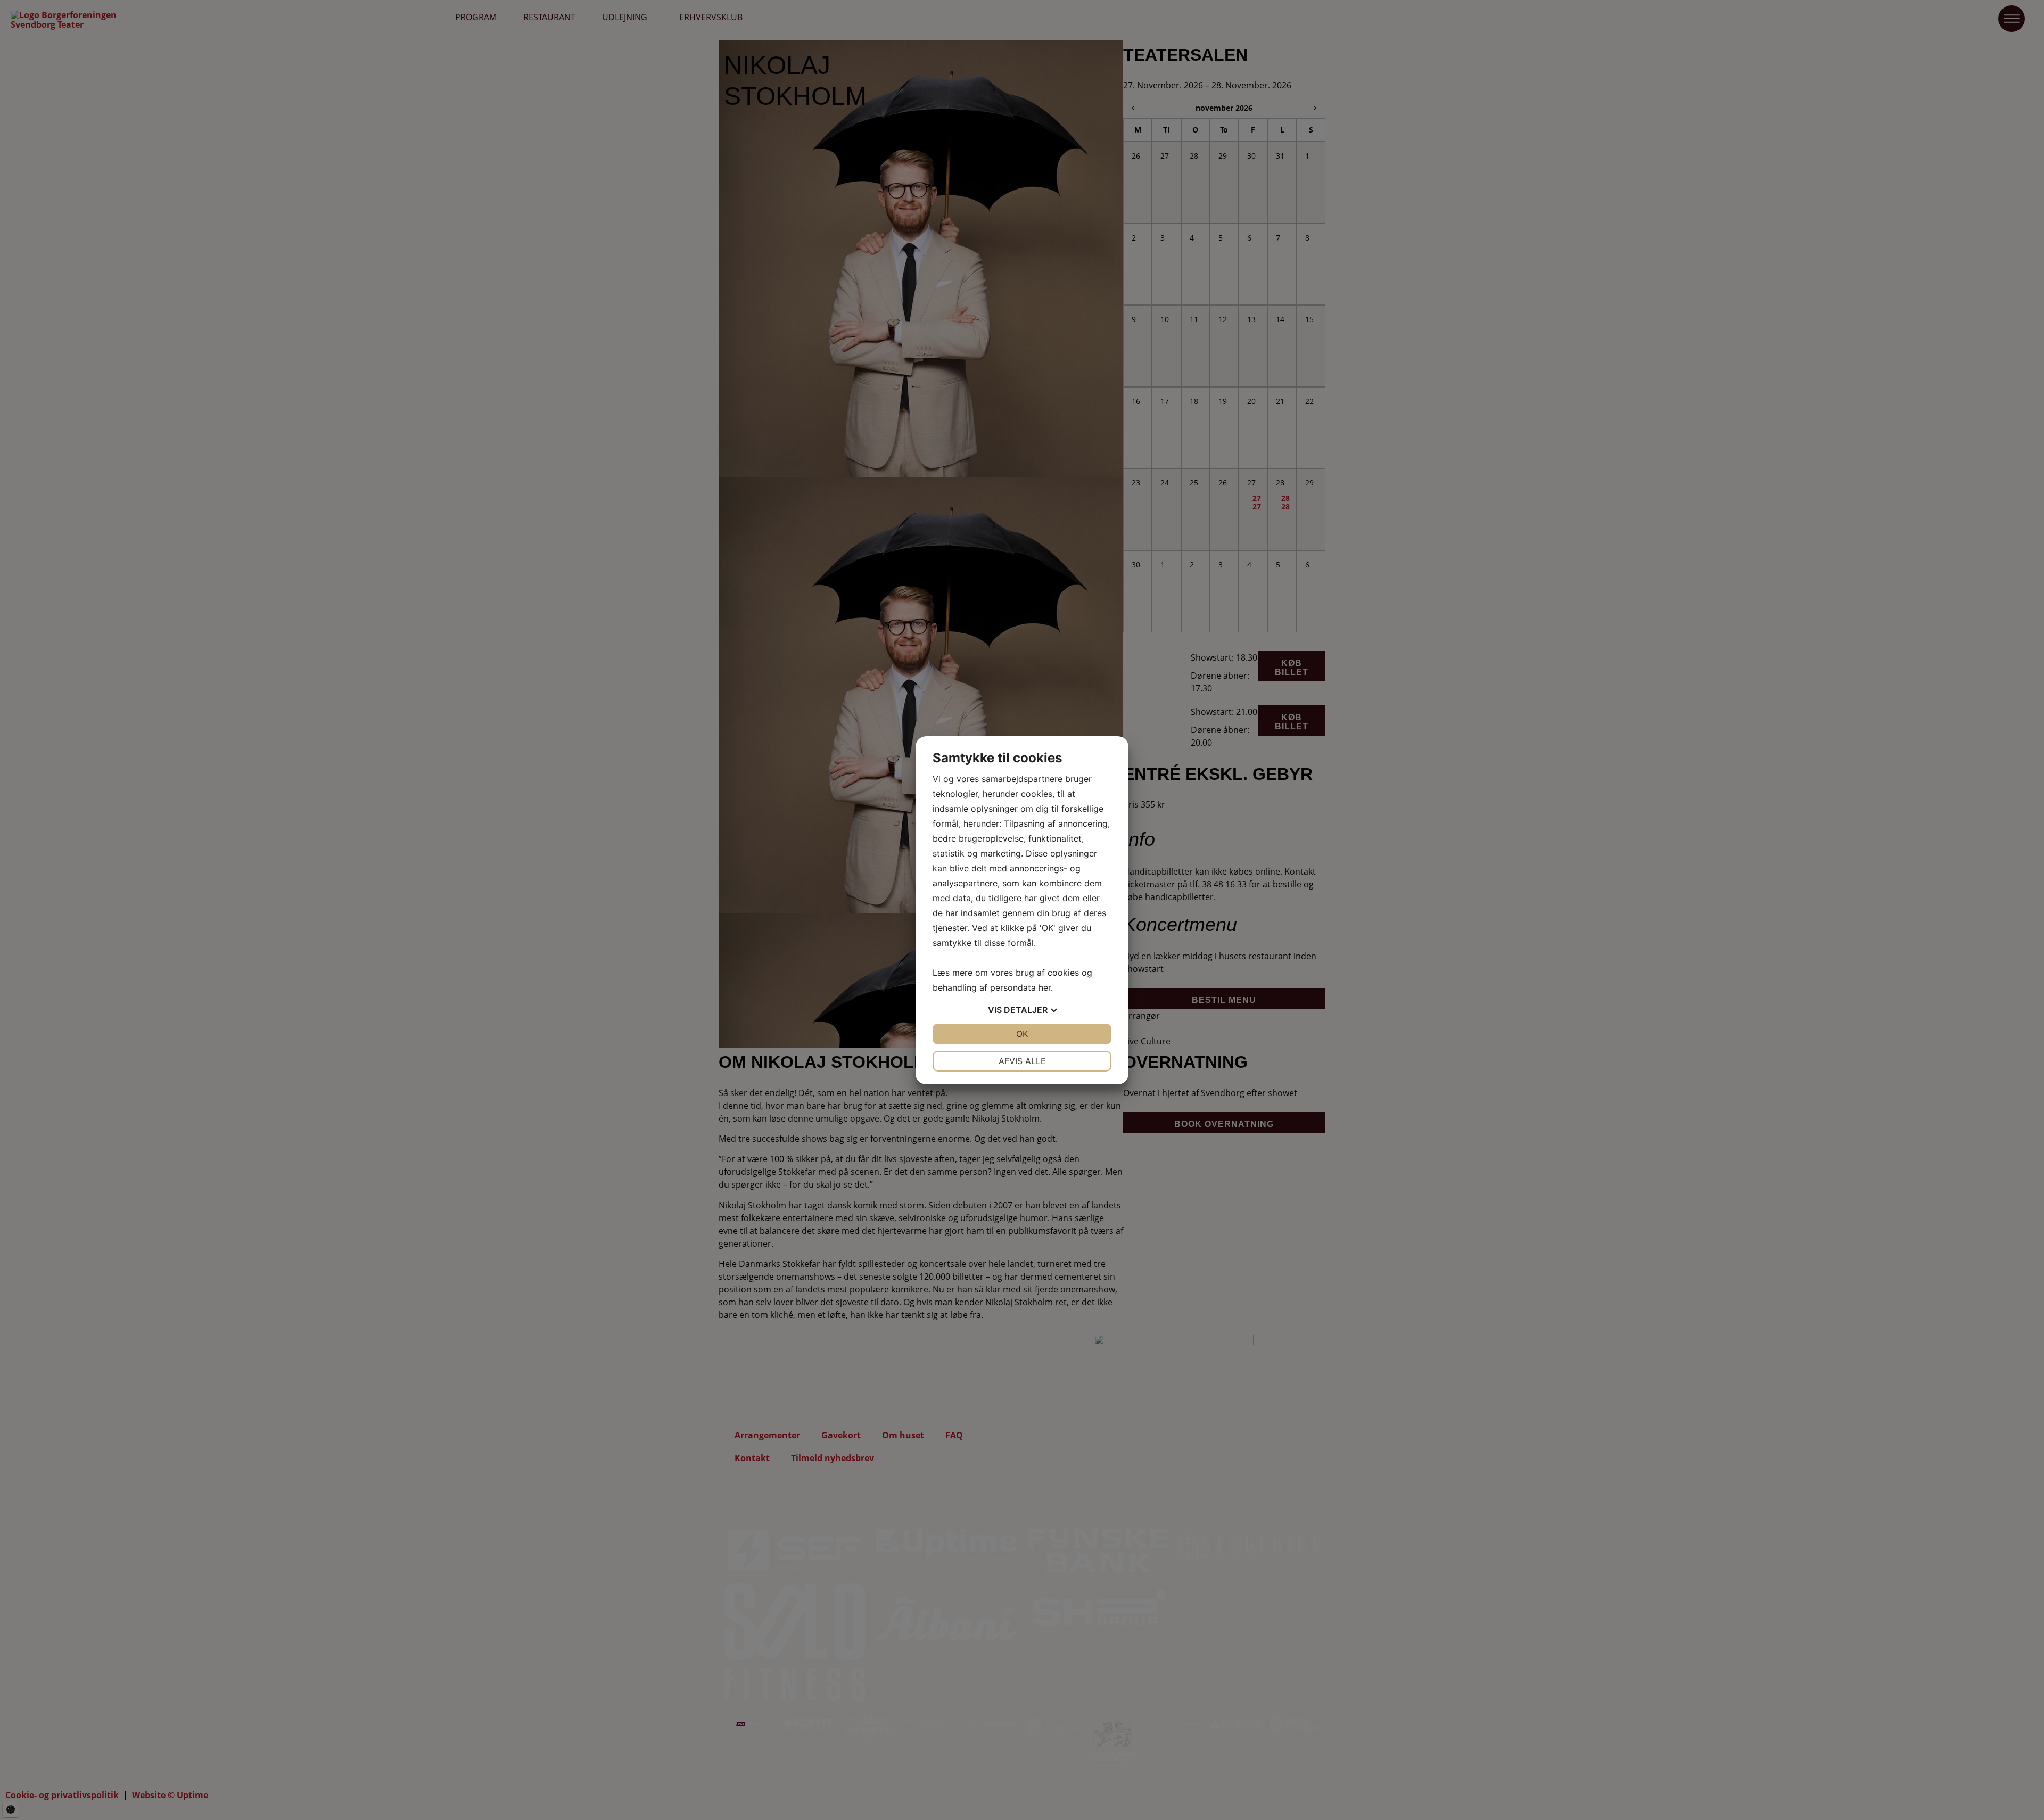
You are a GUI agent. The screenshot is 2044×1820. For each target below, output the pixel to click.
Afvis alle (1022, 1061)
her (1045, 987)
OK (1022, 1034)
